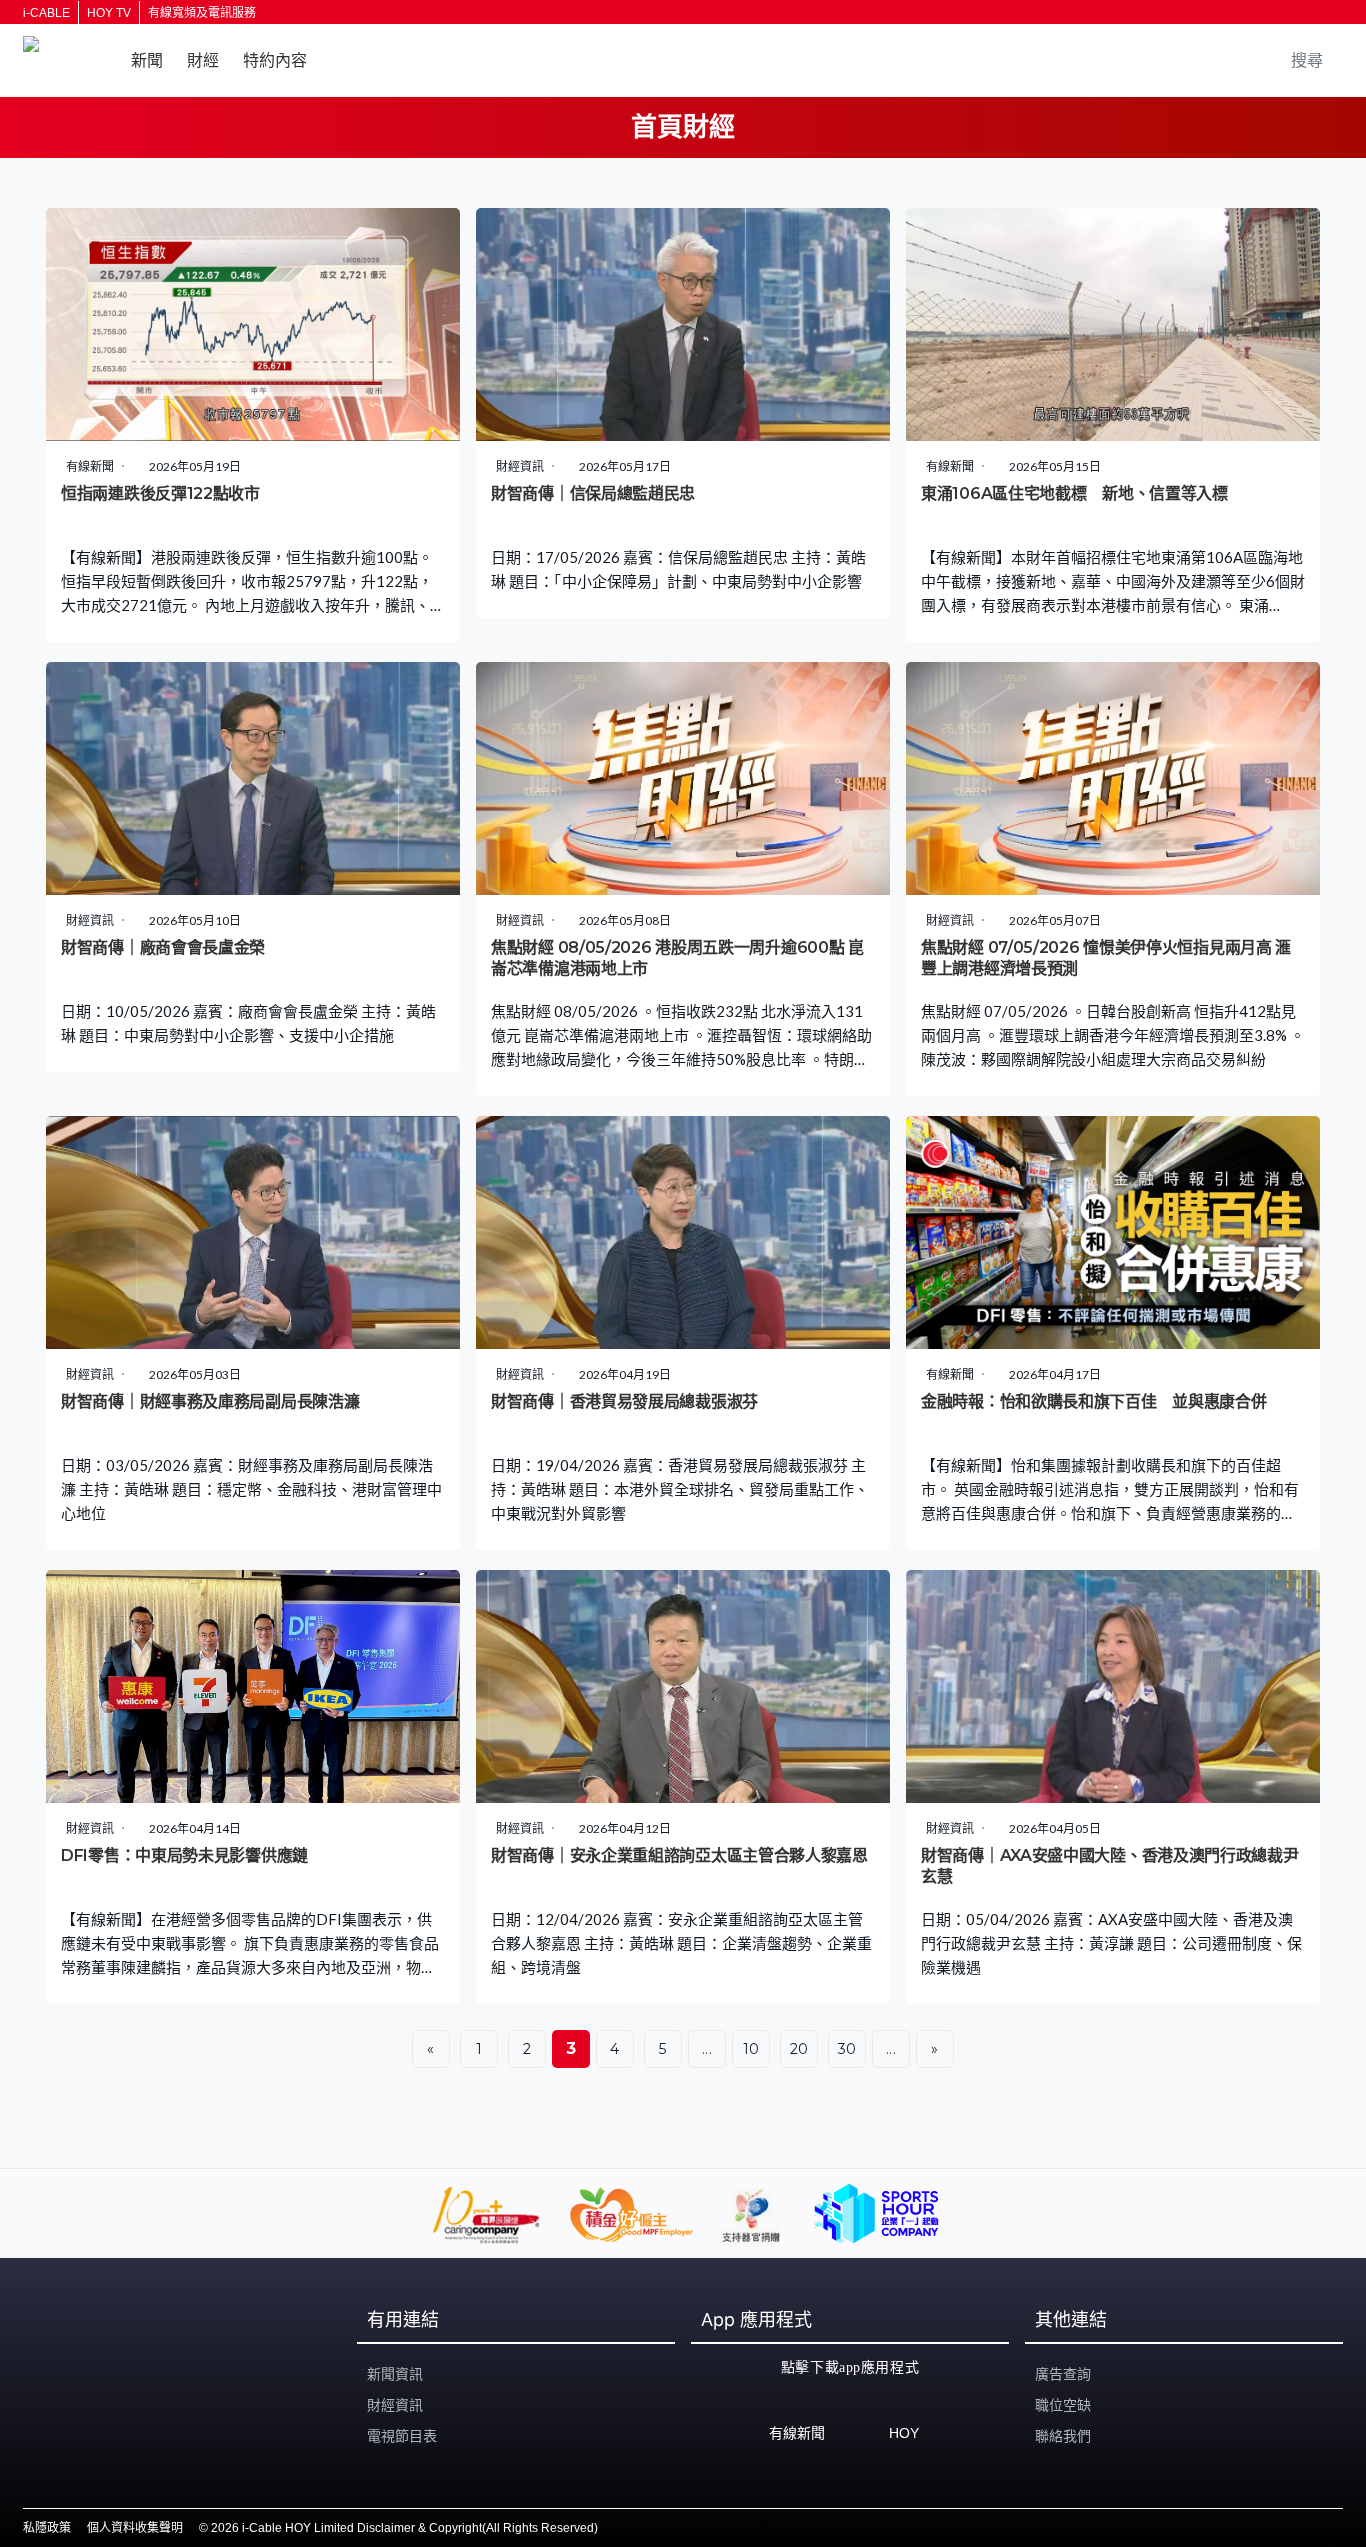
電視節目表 (402, 2436)
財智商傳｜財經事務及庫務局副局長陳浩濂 (210, 1401)
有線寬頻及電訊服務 (202, 13)
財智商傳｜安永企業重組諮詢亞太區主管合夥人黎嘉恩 (679, 1855)
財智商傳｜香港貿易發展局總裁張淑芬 (624, 1401)
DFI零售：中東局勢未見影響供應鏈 (184, 1855)
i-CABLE (46, 13)
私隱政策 (47, 2528)
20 (799, 2049)
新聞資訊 (395, 2374)
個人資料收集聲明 (135, 2528)
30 (847, 2049)
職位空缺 (1063, 2405)
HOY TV (109, 13)
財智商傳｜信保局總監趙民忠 (593, 493)
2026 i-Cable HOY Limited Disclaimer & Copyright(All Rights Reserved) (404, 2528)
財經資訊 (395, 2405)
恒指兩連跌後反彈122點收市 (160, 493)
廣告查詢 (1063, 2374)
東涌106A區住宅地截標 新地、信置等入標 (1074, 493)
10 (751, 2049)
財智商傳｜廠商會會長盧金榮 (163, 947)
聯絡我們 (1063, 2436)
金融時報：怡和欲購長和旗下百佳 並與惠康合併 (1093, 1401)
